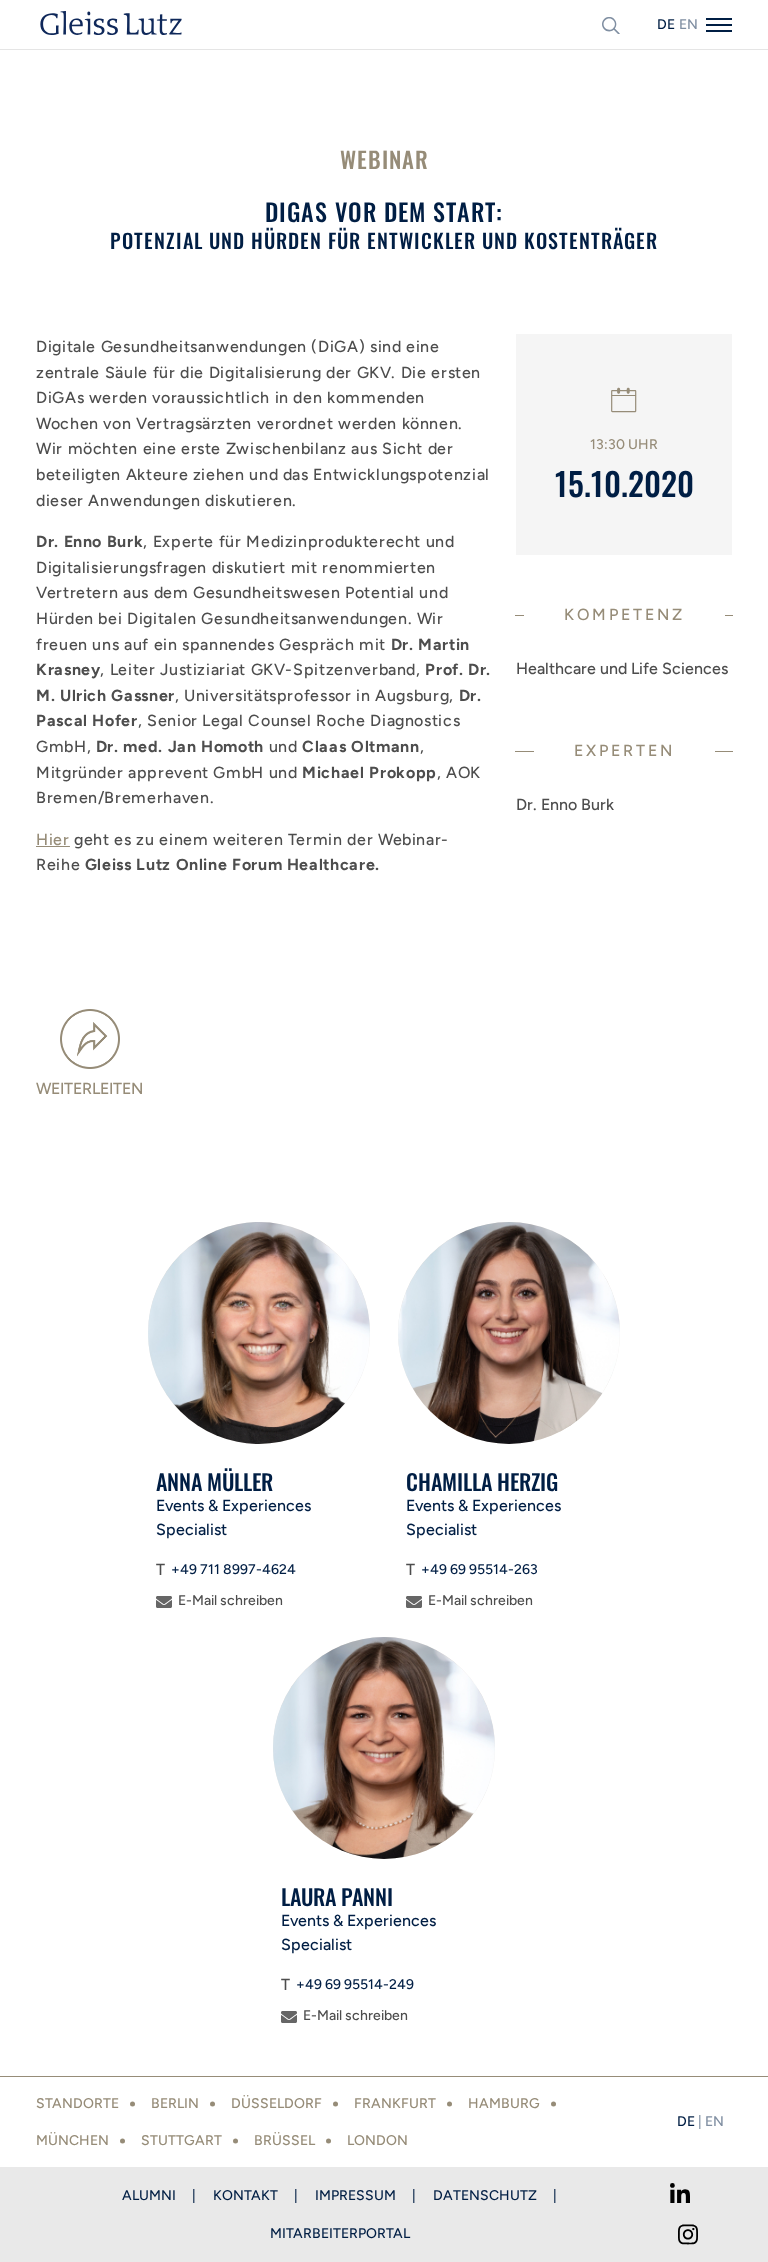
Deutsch (666, 24)
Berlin (175, 2103)
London (377, 2140)
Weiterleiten (89, 1088)
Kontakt (245, 2195)
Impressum (355, 2195)
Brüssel (284, 2140)
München (72, 2140)
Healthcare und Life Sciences (622, 668)
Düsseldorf (276, 2103)
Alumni (149, 2195)
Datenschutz (485, 2195)
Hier (53, 839)
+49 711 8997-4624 (233, 1569)
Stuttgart (181, 2140)
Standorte (77, 2103)
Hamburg (504, 2103)
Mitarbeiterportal (340, 2233)
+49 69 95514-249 (355, 1984)
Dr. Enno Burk (565, 804)
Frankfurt (395, 2103)
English (688, 24)
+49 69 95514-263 (479, 1569)
